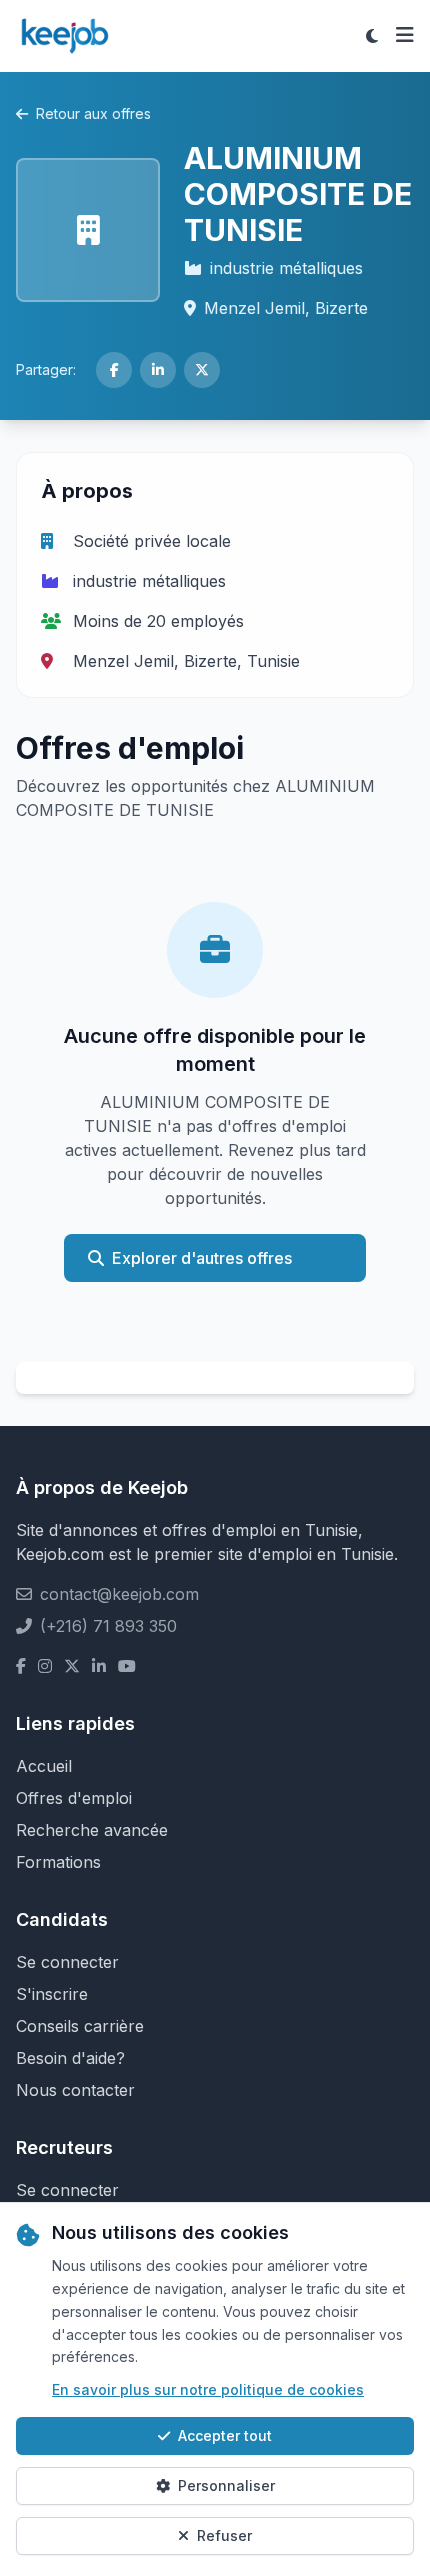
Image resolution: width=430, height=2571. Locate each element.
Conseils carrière (80, 2026)
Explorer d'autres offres (202, 1258)
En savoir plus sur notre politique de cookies (208, 2389)
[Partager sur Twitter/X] (202, 370)
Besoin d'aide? (70, 2058)
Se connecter (67, 1962)
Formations (58, 1862)
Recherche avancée (92, 1830)
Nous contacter (75, 2090)
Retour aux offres (93, 113)
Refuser (224, 2535)
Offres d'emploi (74, 1798)
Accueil (44, 1766)
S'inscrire (52, 1994)
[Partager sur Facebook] (114, 370)
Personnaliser (226, 2485)
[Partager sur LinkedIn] (158, 370)
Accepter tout (225, 2435)
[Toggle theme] (372, 36)
